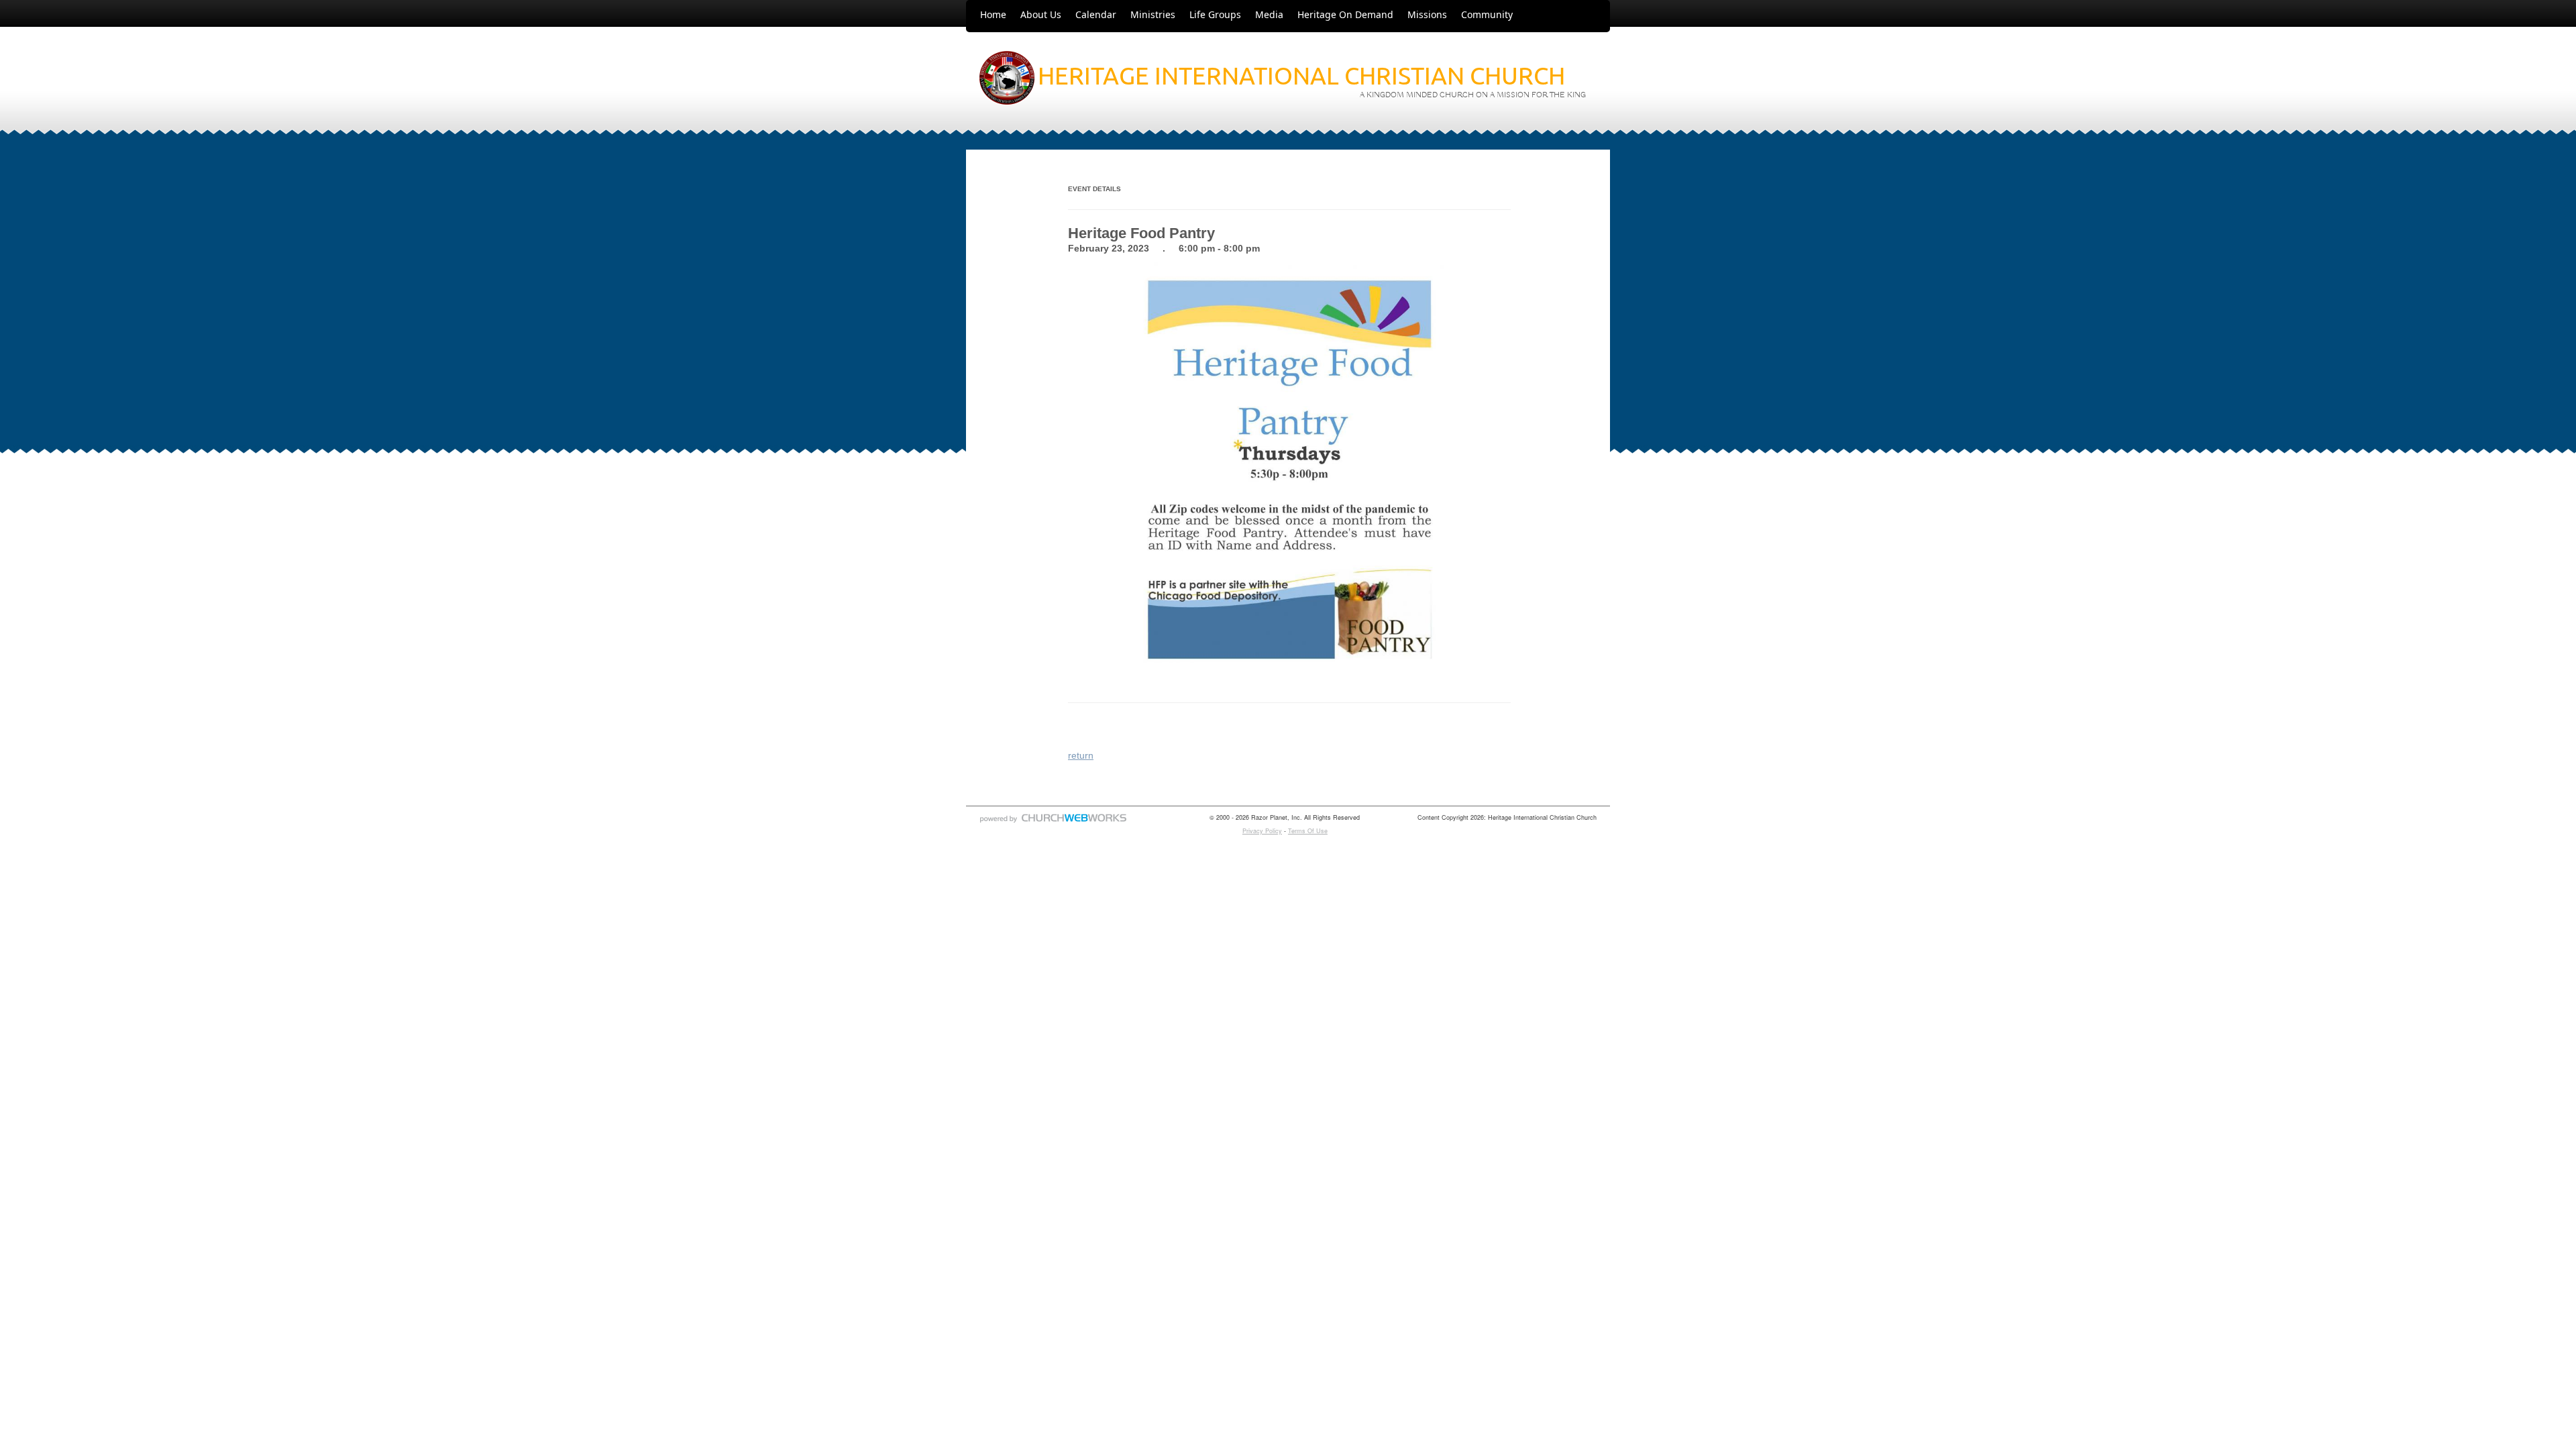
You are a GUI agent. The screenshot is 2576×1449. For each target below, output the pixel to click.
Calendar (1096, 14)
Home (993, 14)
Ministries (1153, 14)
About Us (1041, 14)
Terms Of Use (1308, 831)
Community (1487, 14)
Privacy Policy (1262, 831)
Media (1269, 14)
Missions (1427, 14)
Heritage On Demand (1345, 14)
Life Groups (1215, 14)
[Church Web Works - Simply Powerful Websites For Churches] (1053, 822)
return (1081, 755)
